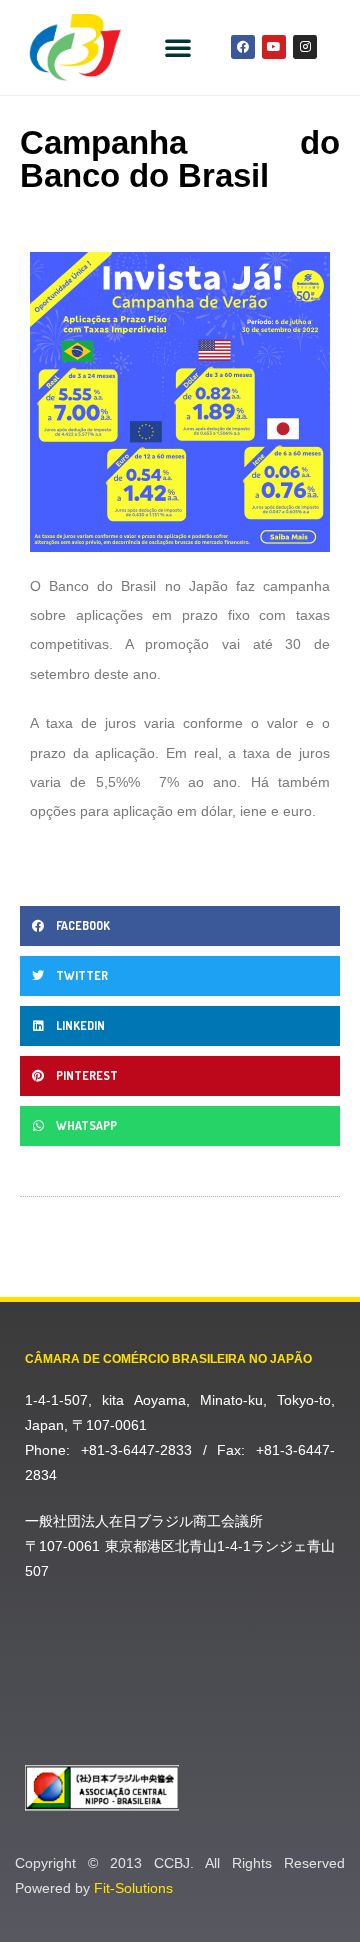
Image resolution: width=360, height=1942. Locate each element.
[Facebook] (243, 47)
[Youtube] (274, 47)
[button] (178, 47)
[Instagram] (305, 47)
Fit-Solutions (133, 1888)
